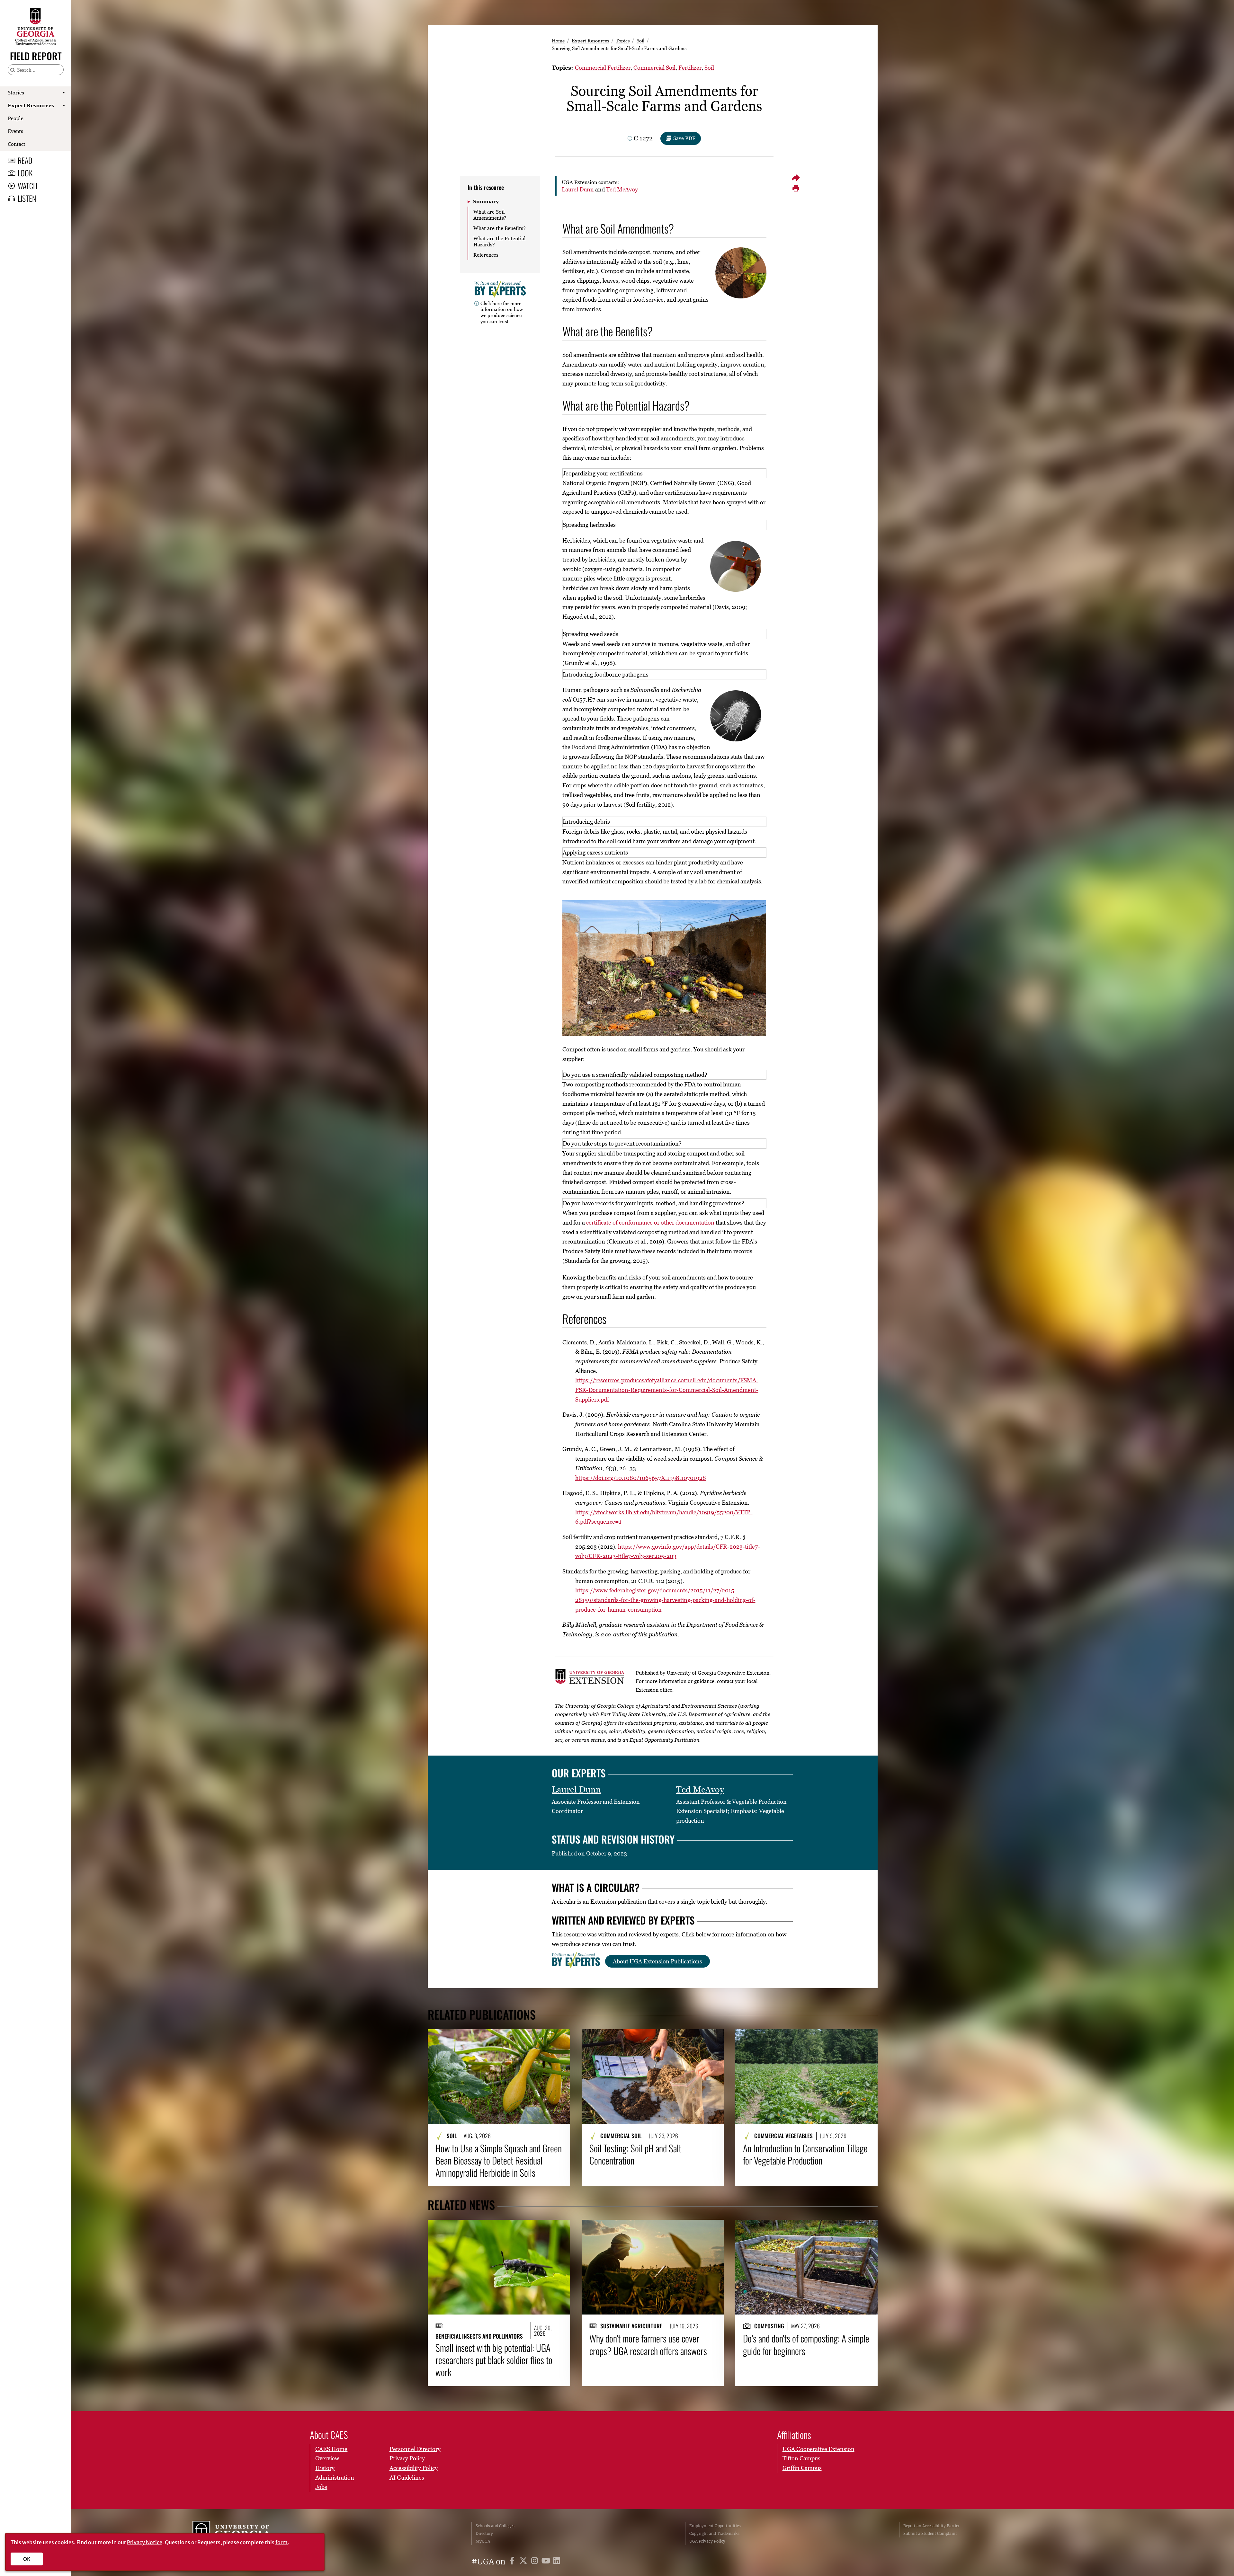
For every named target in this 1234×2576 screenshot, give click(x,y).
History (325, 2468)
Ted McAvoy (622, 189)
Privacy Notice (145, 2542)
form (282, 2542)
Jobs (321, 2487)
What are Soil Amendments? (490, 215)
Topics (623, 40)
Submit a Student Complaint (930, 2533)
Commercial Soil (654, 68)
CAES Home (331, 2449)
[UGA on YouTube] (547, 2562)
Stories (16, 93)
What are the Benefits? (500, 228)
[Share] (796, 178)
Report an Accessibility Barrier (931, 2526)
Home (558, 40)
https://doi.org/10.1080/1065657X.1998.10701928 (641, 1478)
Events (15, 131)
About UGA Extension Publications (657, 1961)
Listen (27, 198)
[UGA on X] (524, 2562)
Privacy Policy (407, 2458)
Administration (335, 2478)
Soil (640, 40)
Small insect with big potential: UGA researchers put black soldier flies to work (494, 2360)
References (486, 255)
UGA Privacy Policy (707, 2541)
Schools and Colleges (495, 2526)
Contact (17, 144)
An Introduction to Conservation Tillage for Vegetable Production (805, 2154)
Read (25, 160)
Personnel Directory (415, 2449)
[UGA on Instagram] (536, 2562)
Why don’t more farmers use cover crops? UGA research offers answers (648, 2345)
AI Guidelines (407, 2478)
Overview (327, 2458)
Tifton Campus (801, 2458)
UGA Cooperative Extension (818, 2449)
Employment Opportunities (715, 2526)
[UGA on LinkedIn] (557, 2562)
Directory (484, 2533)
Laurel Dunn (578, 189)
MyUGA (483, 2541)
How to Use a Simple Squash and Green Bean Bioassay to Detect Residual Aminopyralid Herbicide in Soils (499, 2160)
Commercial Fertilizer (603, 68)
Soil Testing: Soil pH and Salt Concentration (635, 2154)
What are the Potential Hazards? (500, 241)
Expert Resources (31, 105)
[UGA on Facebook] (513, 2562)
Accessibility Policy (414, 2468)
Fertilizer (690, 68)
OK (27, 2559)
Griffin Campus (802, 2468)
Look (25, 173)
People (16, 118)
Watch (27, 186)
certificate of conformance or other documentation (650, 1222)
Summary (486, 201)
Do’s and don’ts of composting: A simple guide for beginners (806, 2345)
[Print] (796, 189)
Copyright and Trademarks (714, 2533)
